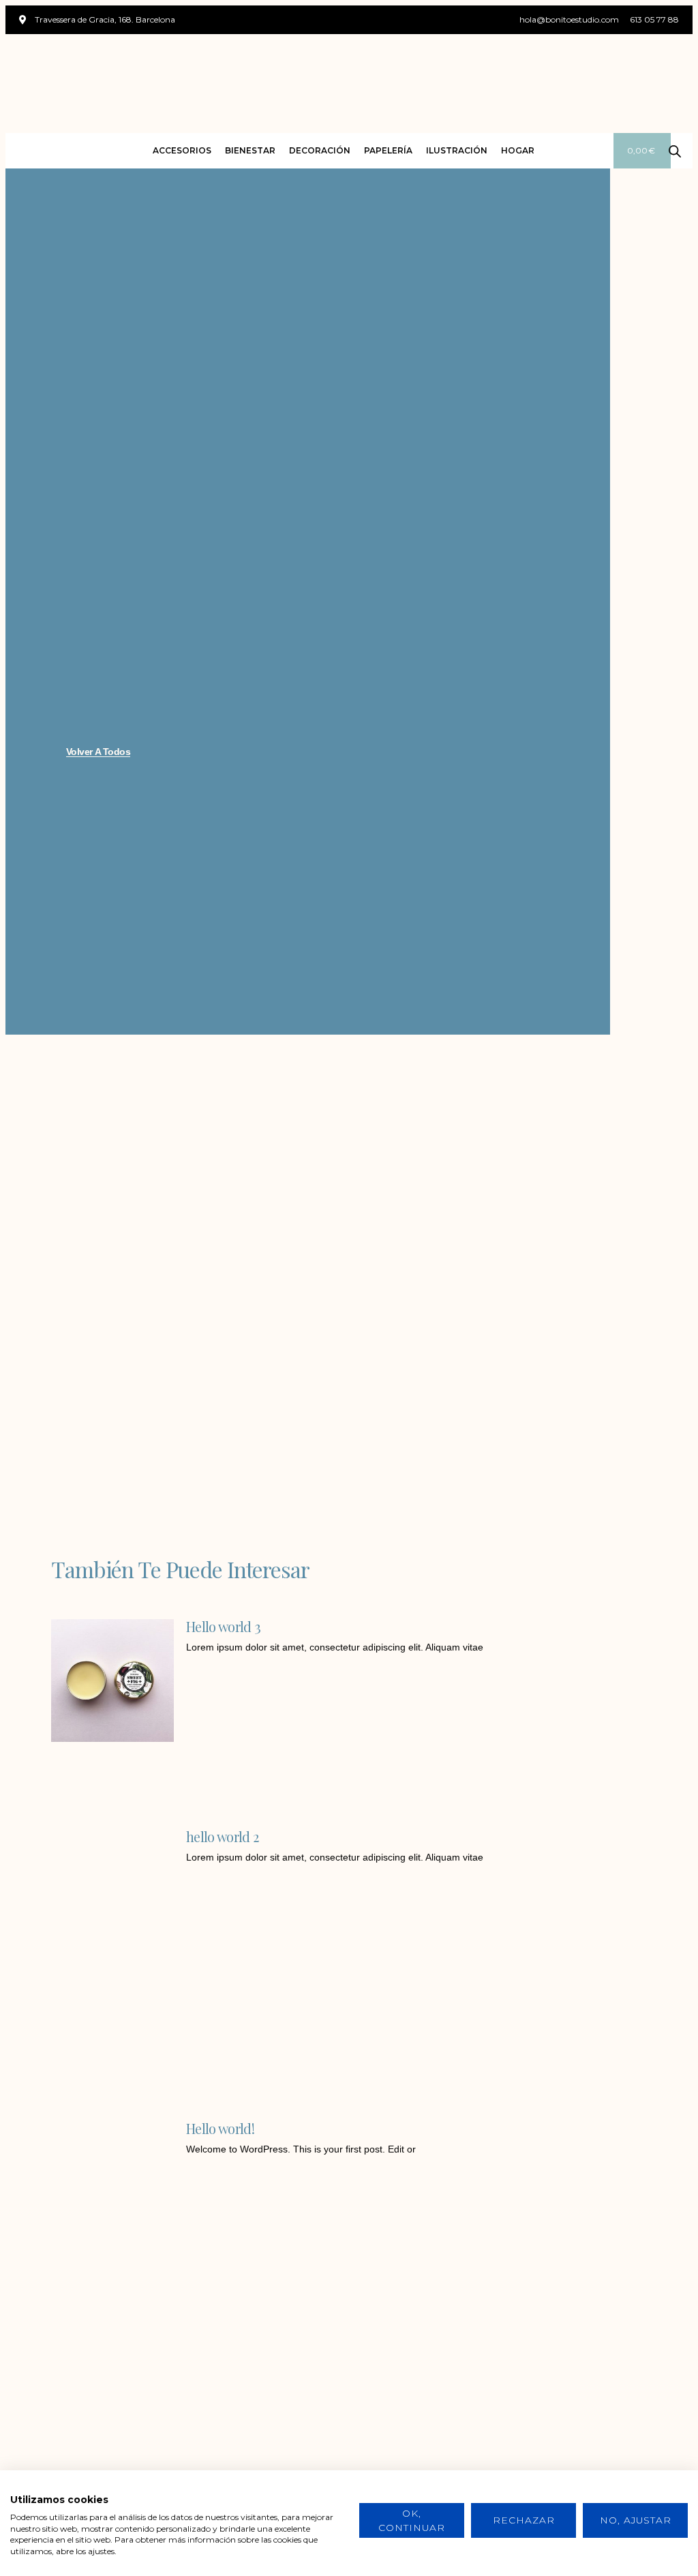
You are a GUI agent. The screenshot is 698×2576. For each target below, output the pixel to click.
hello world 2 (222, 1836)
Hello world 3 (223, 1626)
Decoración (320, 150)
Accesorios (182, 150)
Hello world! (220, 2128)
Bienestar (250, 150)
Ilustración (457, 150)
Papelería (388, 150)
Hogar (518, 150)
